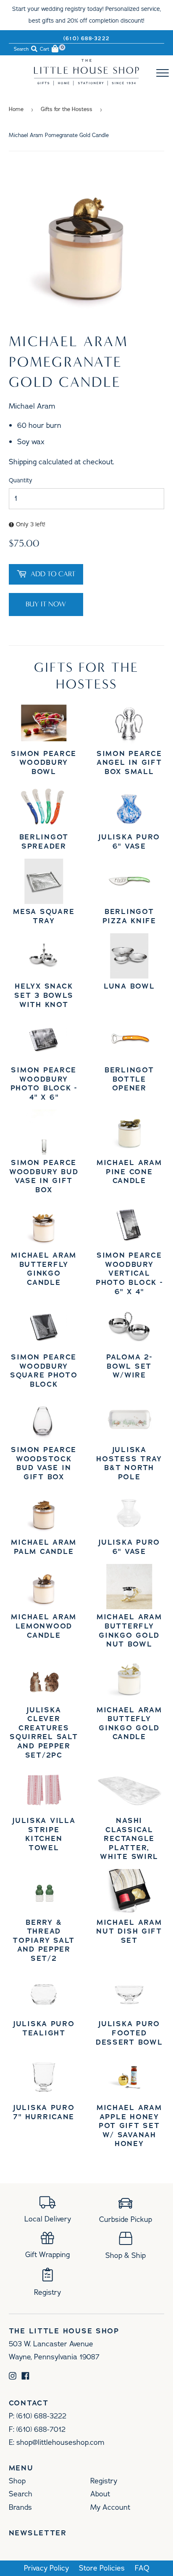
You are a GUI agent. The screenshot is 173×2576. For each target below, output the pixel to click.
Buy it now (46, 604)
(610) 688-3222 (86, 39)
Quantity (21, 480)
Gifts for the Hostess (67, 109)
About (100, 2494)
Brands (20, 2507)
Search (21, 2494)
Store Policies (102, 2568)
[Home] (86, 83)
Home (16, 109)
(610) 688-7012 (41, 2429)
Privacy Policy (46, 2568)
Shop (17, 2481)
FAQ (142, 2568)
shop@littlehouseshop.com (60, 2442)
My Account (110, 2507)
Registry (104, 2481)
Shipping (23, 462)
